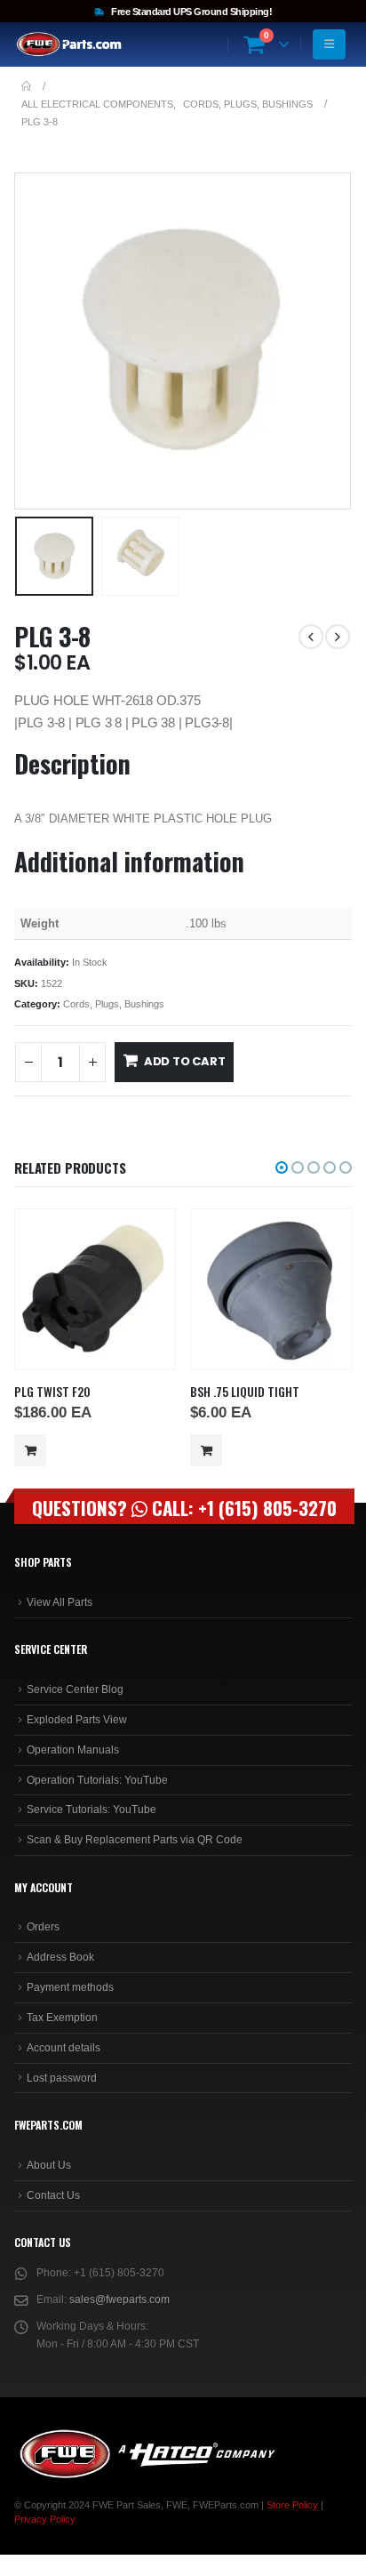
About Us (49, 2165)
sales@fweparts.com (119, 2299)
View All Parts (60, 1602)
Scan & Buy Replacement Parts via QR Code (135, 1840)
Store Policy (292, 2505)
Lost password (62, 2078)
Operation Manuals (73, 1750)
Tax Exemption (62, 2018)
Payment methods (70, 1987)
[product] (95, 1290)
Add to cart (185, 1061)
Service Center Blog (75, 1689)
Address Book (60, 1957)
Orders (43, 1927)
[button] (36, 341)
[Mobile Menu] (329, 44)
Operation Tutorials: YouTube (97, 1780)
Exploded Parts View (77, 1720)
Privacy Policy (45, 2519)
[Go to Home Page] (26, 86)
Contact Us (53, 2195)
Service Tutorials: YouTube (91, 1810)
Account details (64, 2048)
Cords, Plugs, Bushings (114, 1004)
